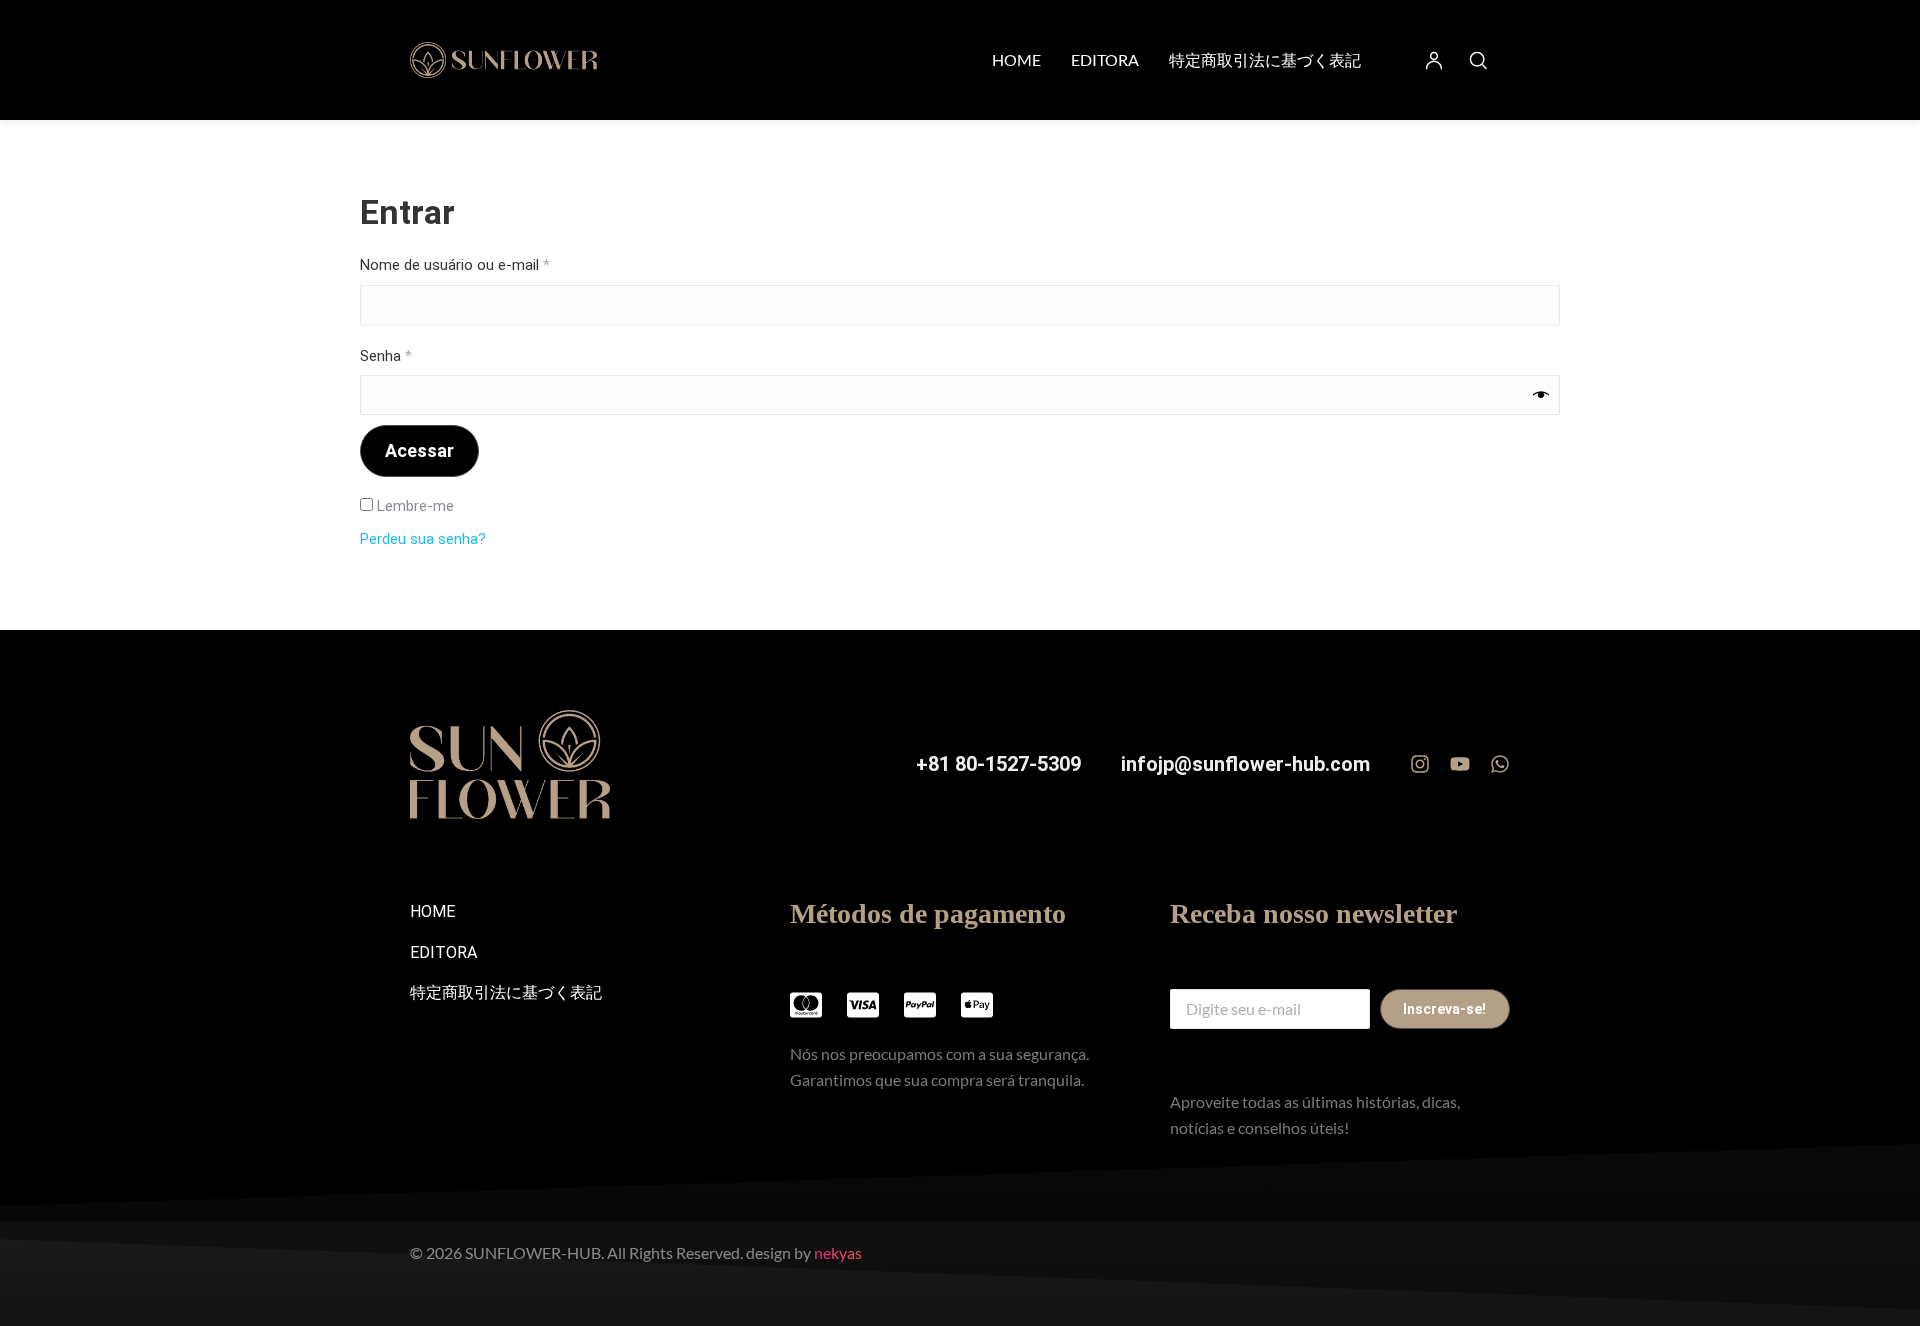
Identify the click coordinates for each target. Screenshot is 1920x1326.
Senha (422, 355)
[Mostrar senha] (1541, 395)
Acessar (419, 450)
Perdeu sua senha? (423, 539)
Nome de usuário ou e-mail (491, 264)
